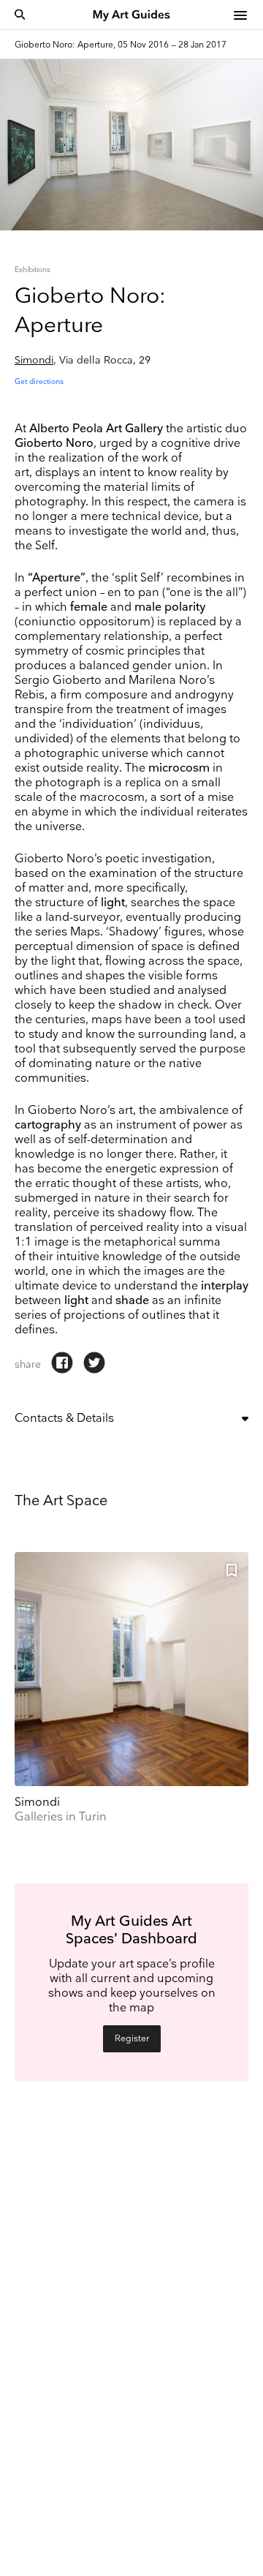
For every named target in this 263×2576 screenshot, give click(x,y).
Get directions (39, 382)
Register (132, 2039)
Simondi (34, 360)
